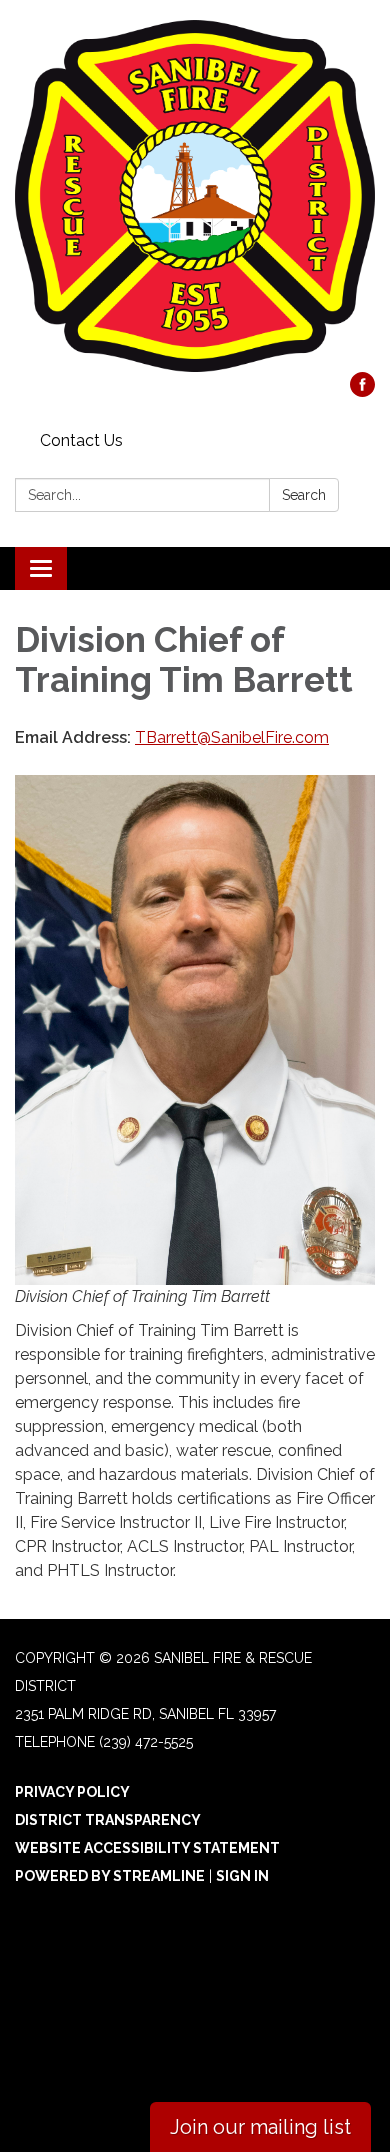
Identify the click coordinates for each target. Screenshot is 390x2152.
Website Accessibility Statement (147, 1848)
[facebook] (362, 391)
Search (304, 495)
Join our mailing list (260, 2127)
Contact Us (81, 440)
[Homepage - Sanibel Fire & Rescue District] (195, 196)
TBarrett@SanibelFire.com (232, 737)
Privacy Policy (72, 1792)
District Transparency (108, 1820)
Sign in (242, 1876)
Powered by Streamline (110, 1876)
